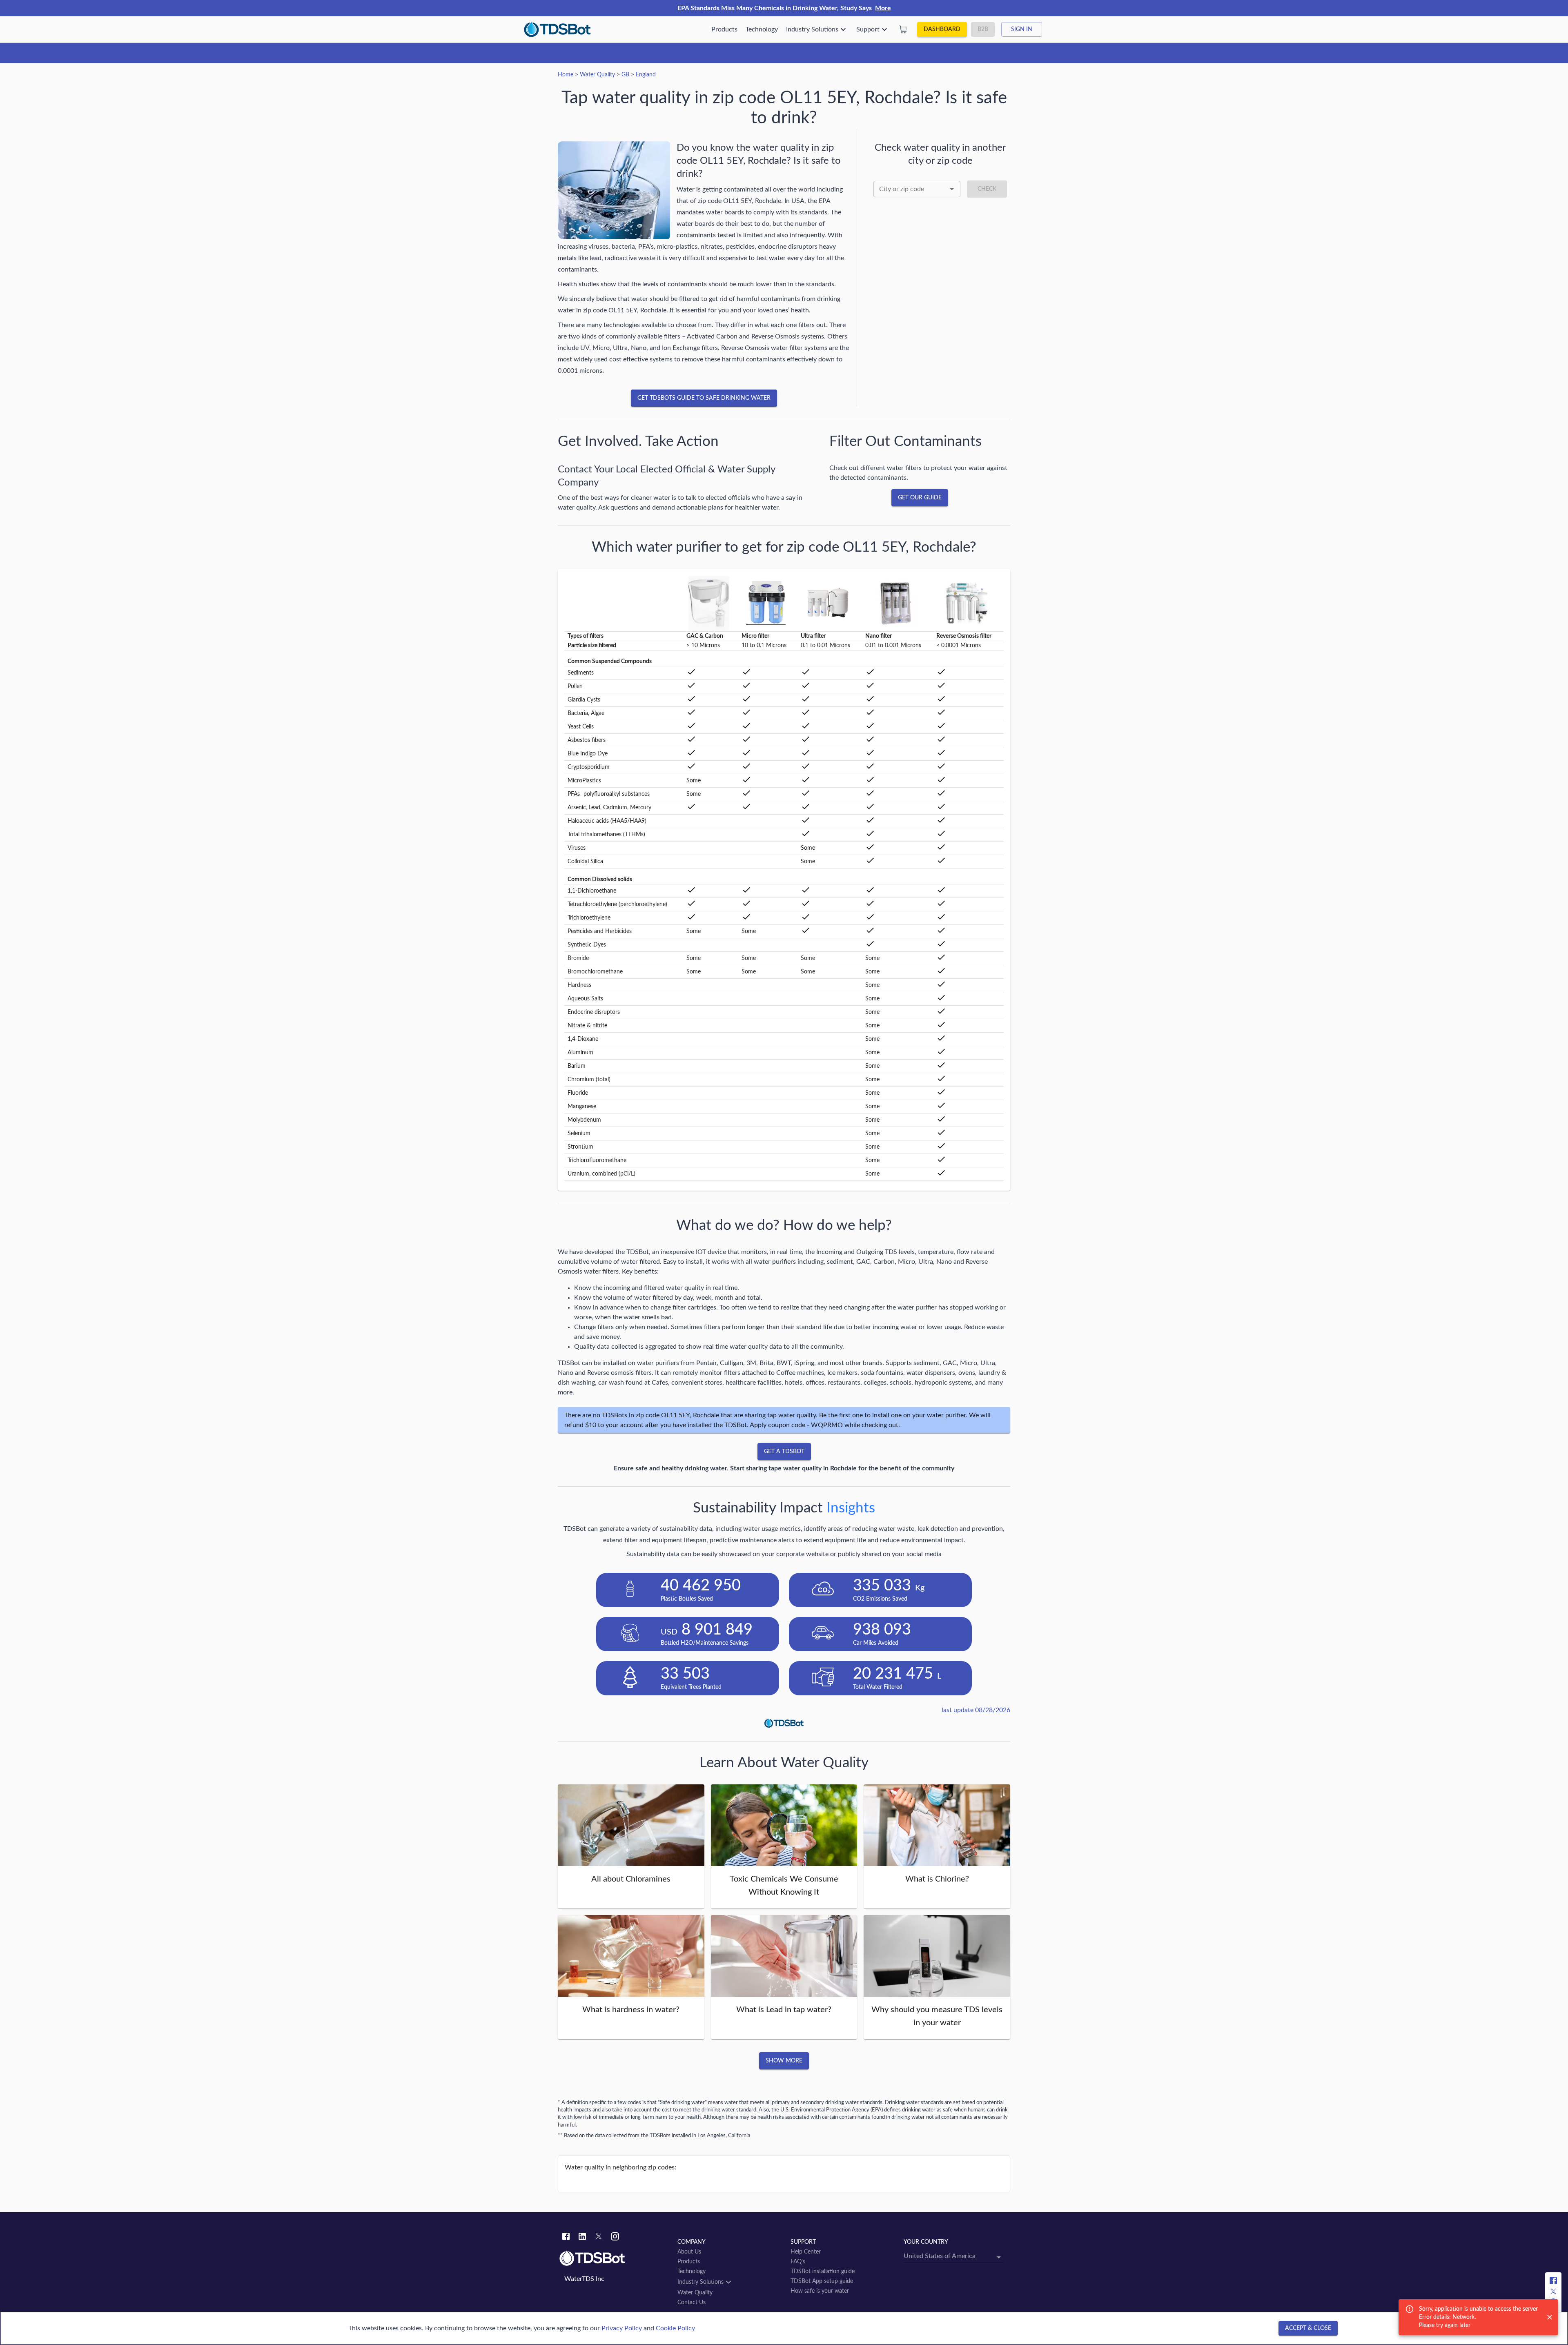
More (883, 8)
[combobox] (917, 189)
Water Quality (597, 75)
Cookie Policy (675, 2328)
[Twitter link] (599, 2238)
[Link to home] (614, 2258)
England (646, 75)
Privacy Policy (622, 2328)
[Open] (952, 189)
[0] (903, 29)
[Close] (1550, 2317)
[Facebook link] (566, 2238)
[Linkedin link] (582, 2238)
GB (625, 75)
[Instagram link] (615, 2238)
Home (566, 75)
